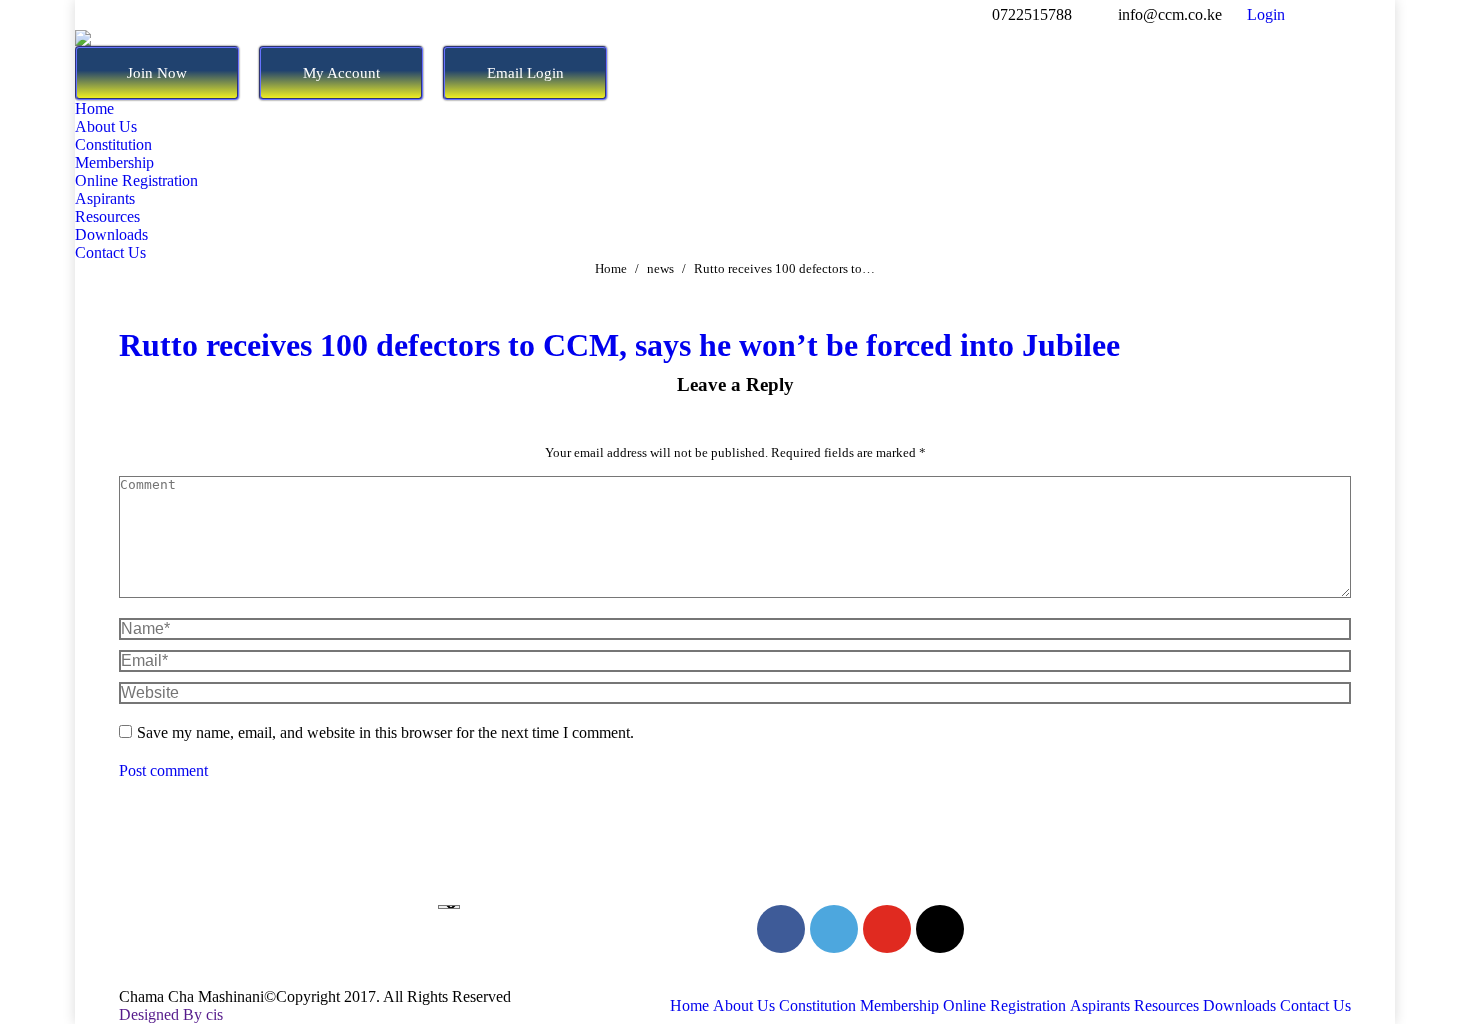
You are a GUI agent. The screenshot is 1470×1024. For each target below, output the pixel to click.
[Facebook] (781, 929)
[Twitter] (834, 929)
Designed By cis (171, 1014)
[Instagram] (940, 929)
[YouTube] (887, 929)
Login (1266, 14)
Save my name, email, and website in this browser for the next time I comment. (385, 732)
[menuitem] (94, 109)
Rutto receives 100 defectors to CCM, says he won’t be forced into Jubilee (619, 345)
